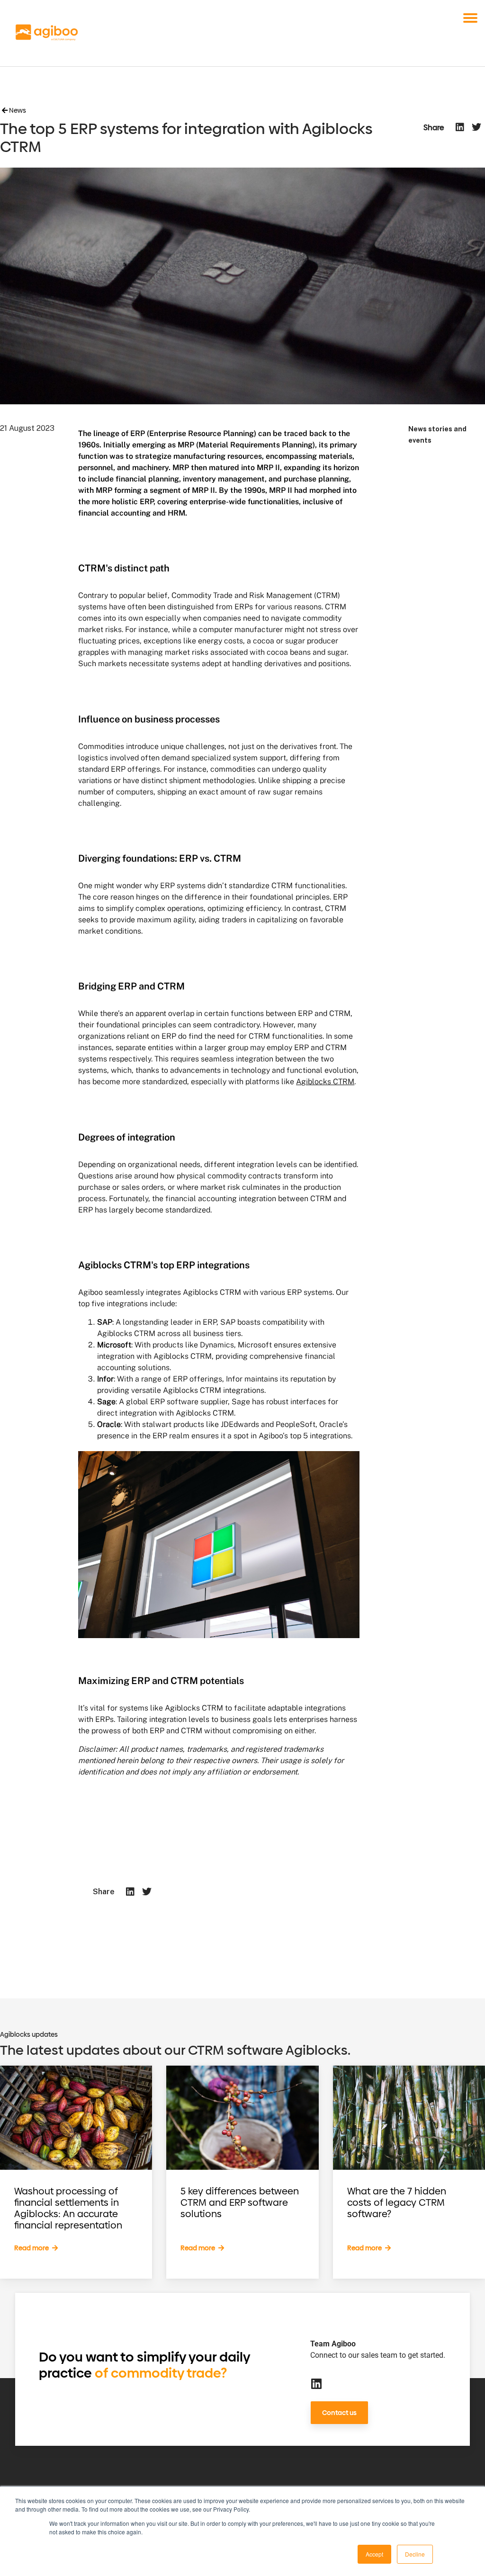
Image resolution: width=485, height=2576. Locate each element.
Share (434, 128)
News (17, 111)
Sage (106, 1402)
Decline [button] (415, 2554)
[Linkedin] (316, 2384)
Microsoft (114, 1345)
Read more (32, 2248)
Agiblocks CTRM (325, 1082)
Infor (105, 1379)
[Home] (47, 33)
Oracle (109, 1424)
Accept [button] (374, 2554)
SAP (105, 1322)
